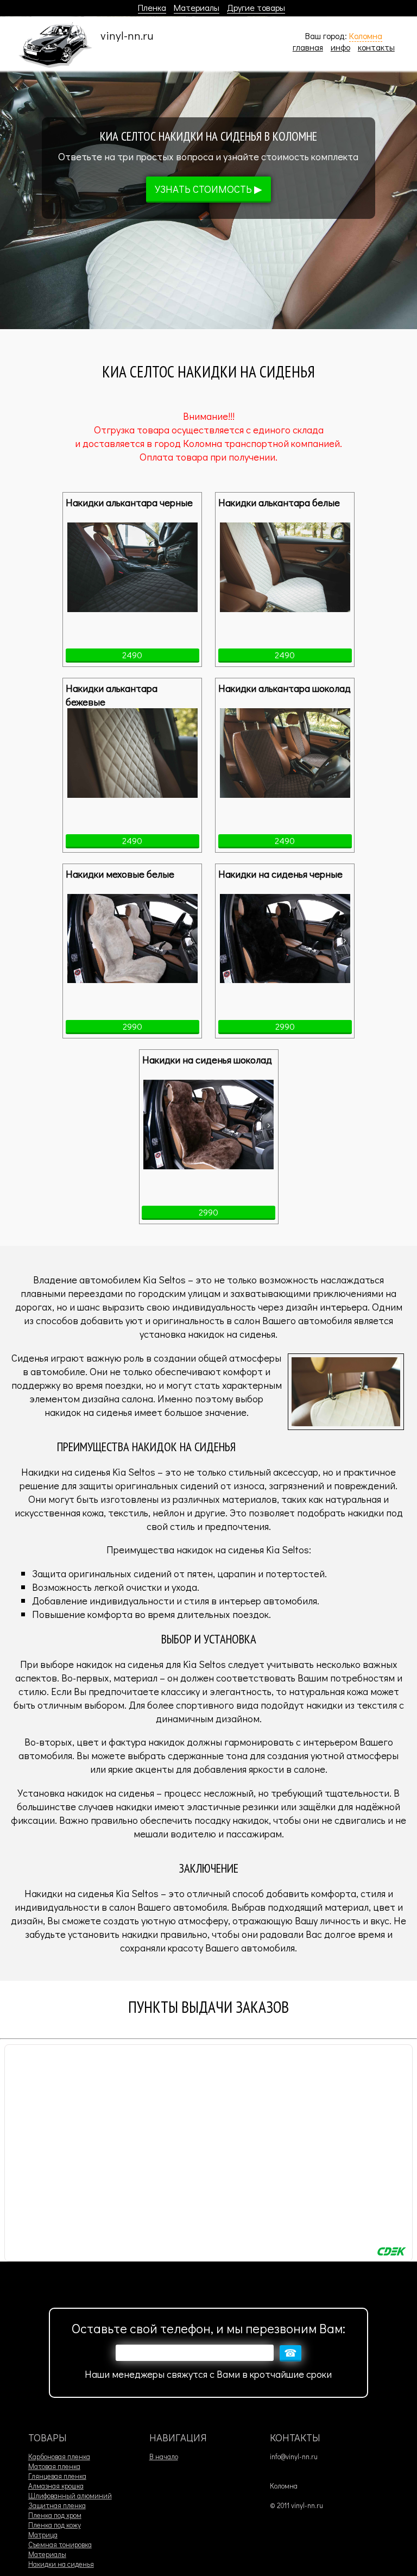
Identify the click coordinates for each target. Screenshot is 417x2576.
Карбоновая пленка (59, 2457)
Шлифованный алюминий (70, 2496)
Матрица (43, 2535)
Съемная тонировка (60, 2544)
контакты (376, 47)
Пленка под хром (55, 2515)
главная (308, 47)
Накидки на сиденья (61, 2564)
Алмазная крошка (56, 2486)
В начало (164, 2457)
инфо (340, 47)
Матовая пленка (54, 2466)
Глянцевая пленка (57, 2476)
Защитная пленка (57, 2505)
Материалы (197, 7)
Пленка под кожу (55, 2525)
